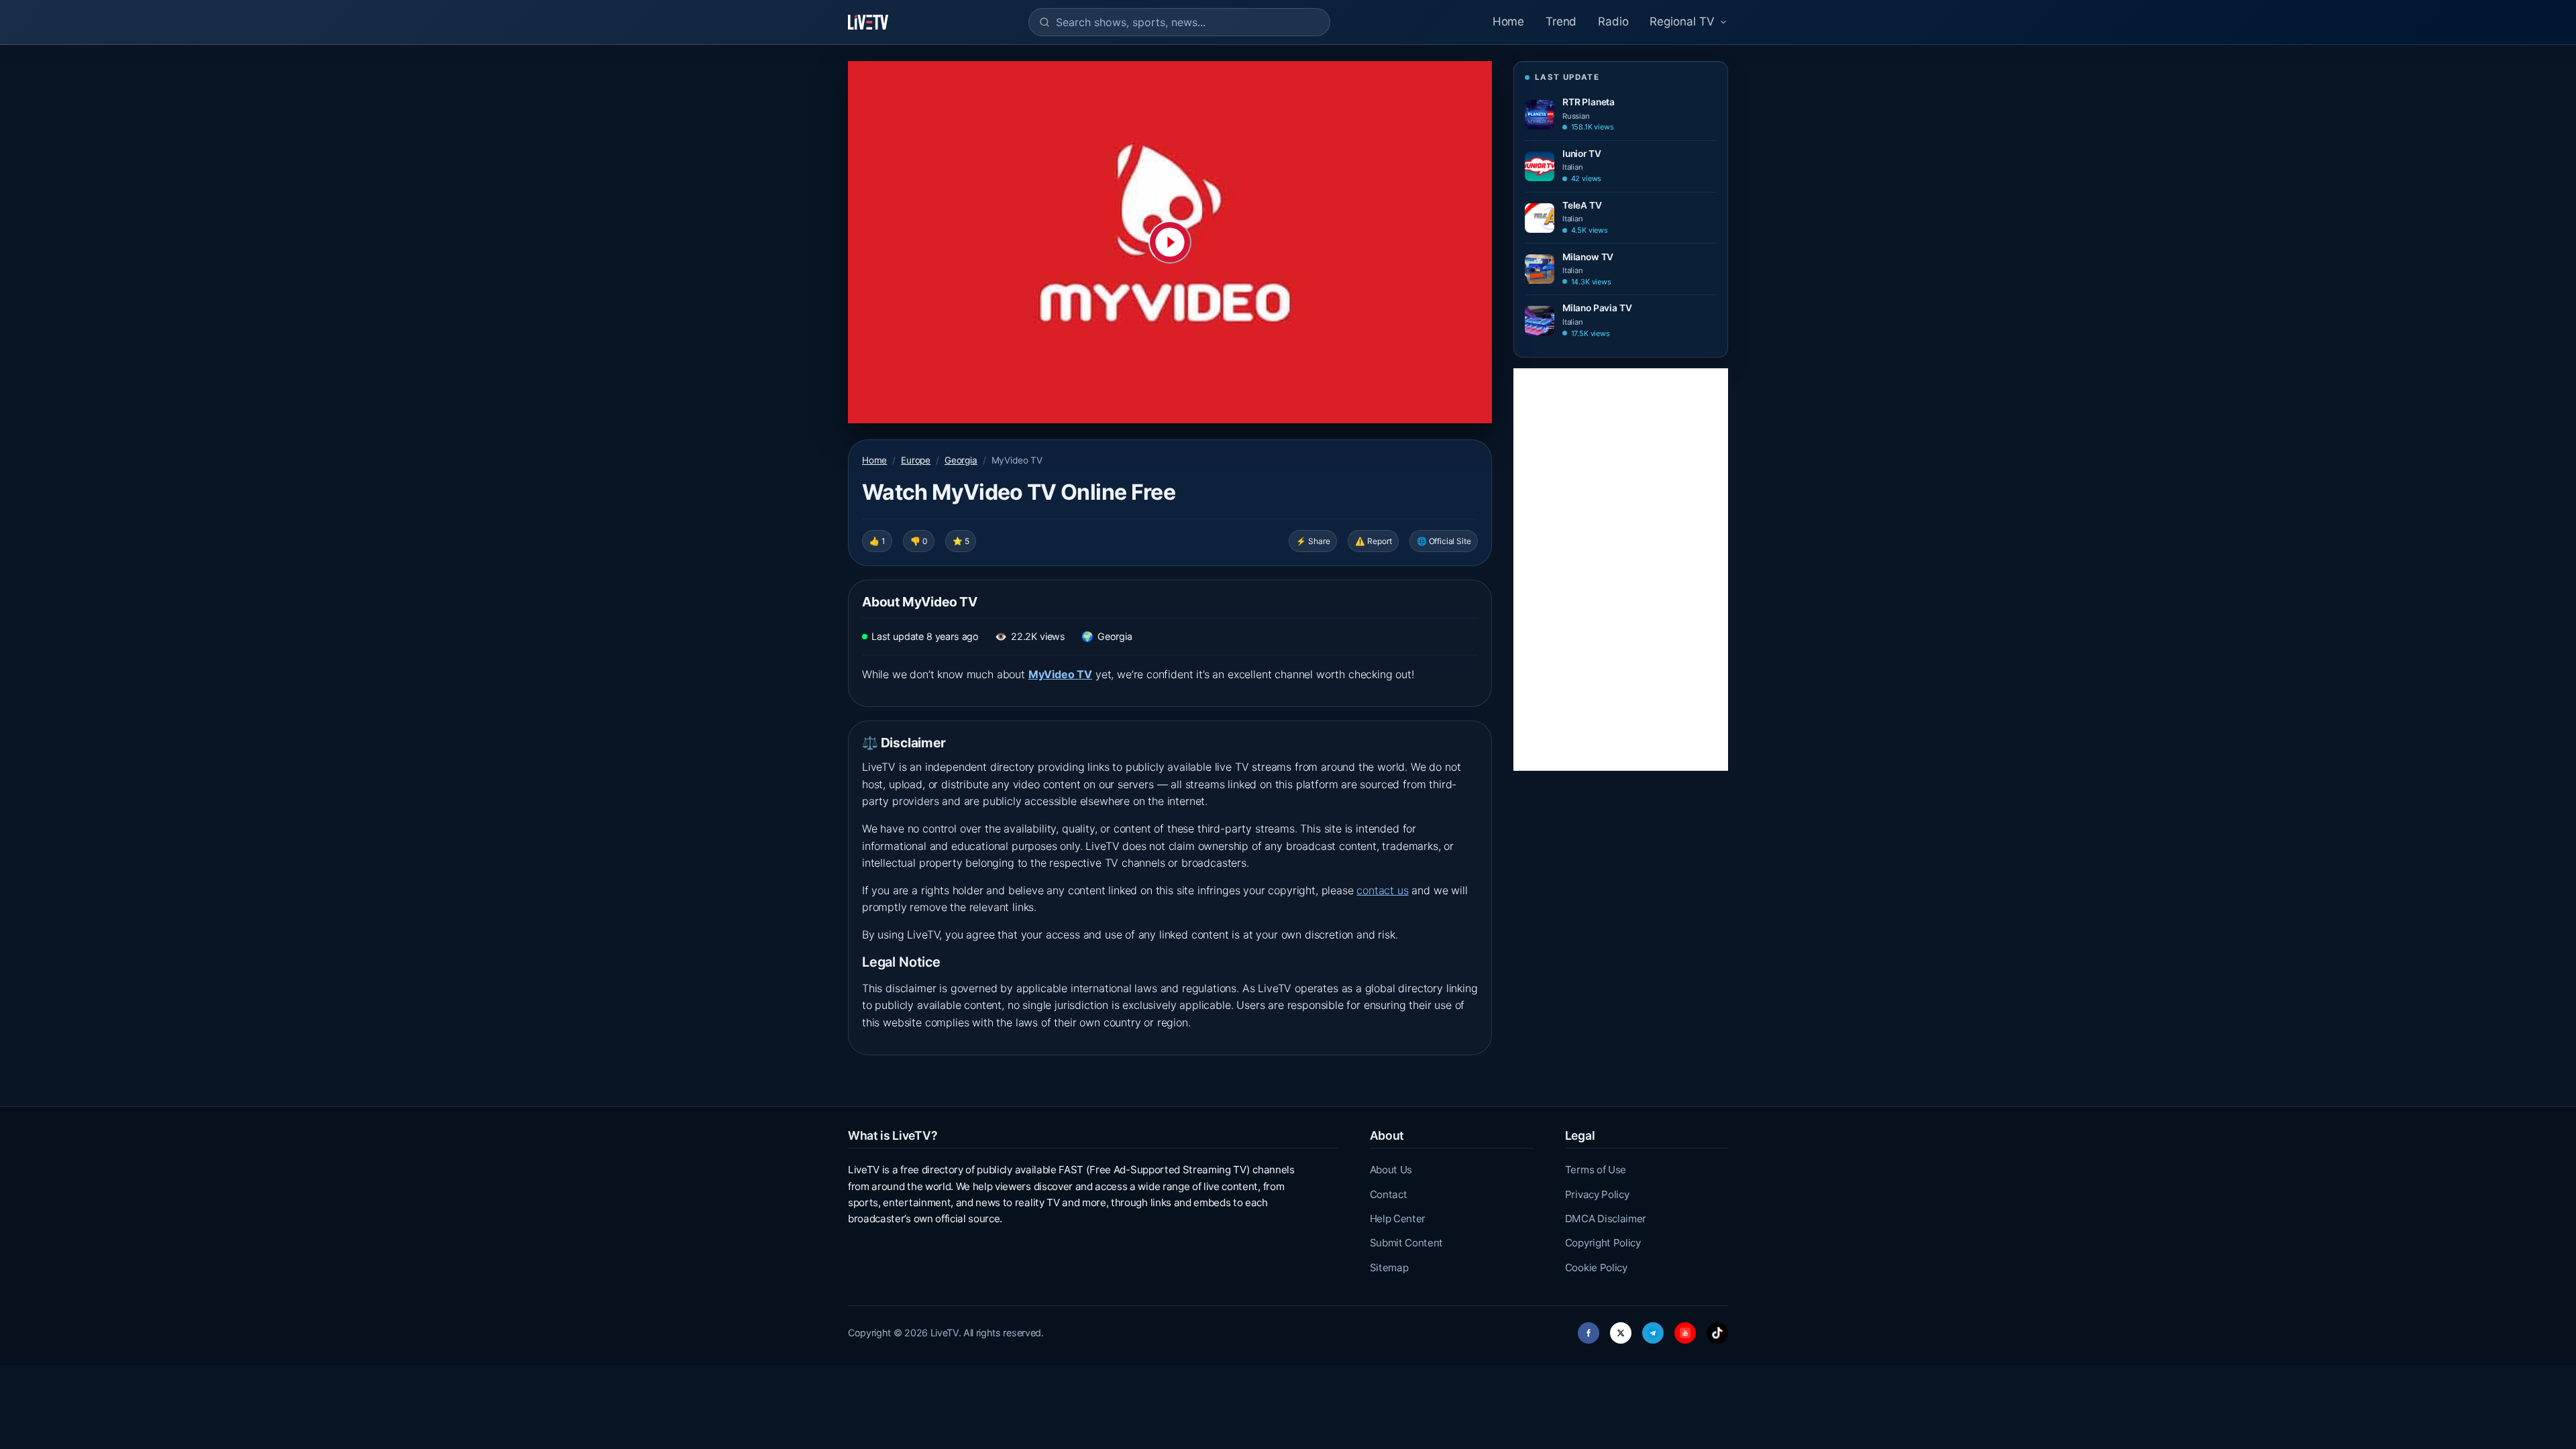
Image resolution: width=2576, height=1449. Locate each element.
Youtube (1685, 1329)
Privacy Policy (1597, 1194)
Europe (916, 460)
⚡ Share (1313, 541)
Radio (1613, 21)
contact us (1382, 890)
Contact (1389, 1194)
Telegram (1653, 1329)
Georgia (961, 460)
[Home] (868, 22)
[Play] (1170, 242)
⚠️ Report (1374, 541)
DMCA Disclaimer (1606, 1219)
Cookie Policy (1596, 1268)
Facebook (1589, 1329)
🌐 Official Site (1444, 541)
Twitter (1621, 1329)
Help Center (1398, 1219)
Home (1508, 21)
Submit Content (1407, 1243)
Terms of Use (1596, 1170)
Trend (1561, 21)
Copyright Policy (1603, 1243)
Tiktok (1717, 1329)
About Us (1391, 1170)
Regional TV (1682, 21)
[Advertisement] (1621, 570)
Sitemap (1389, 1268)
